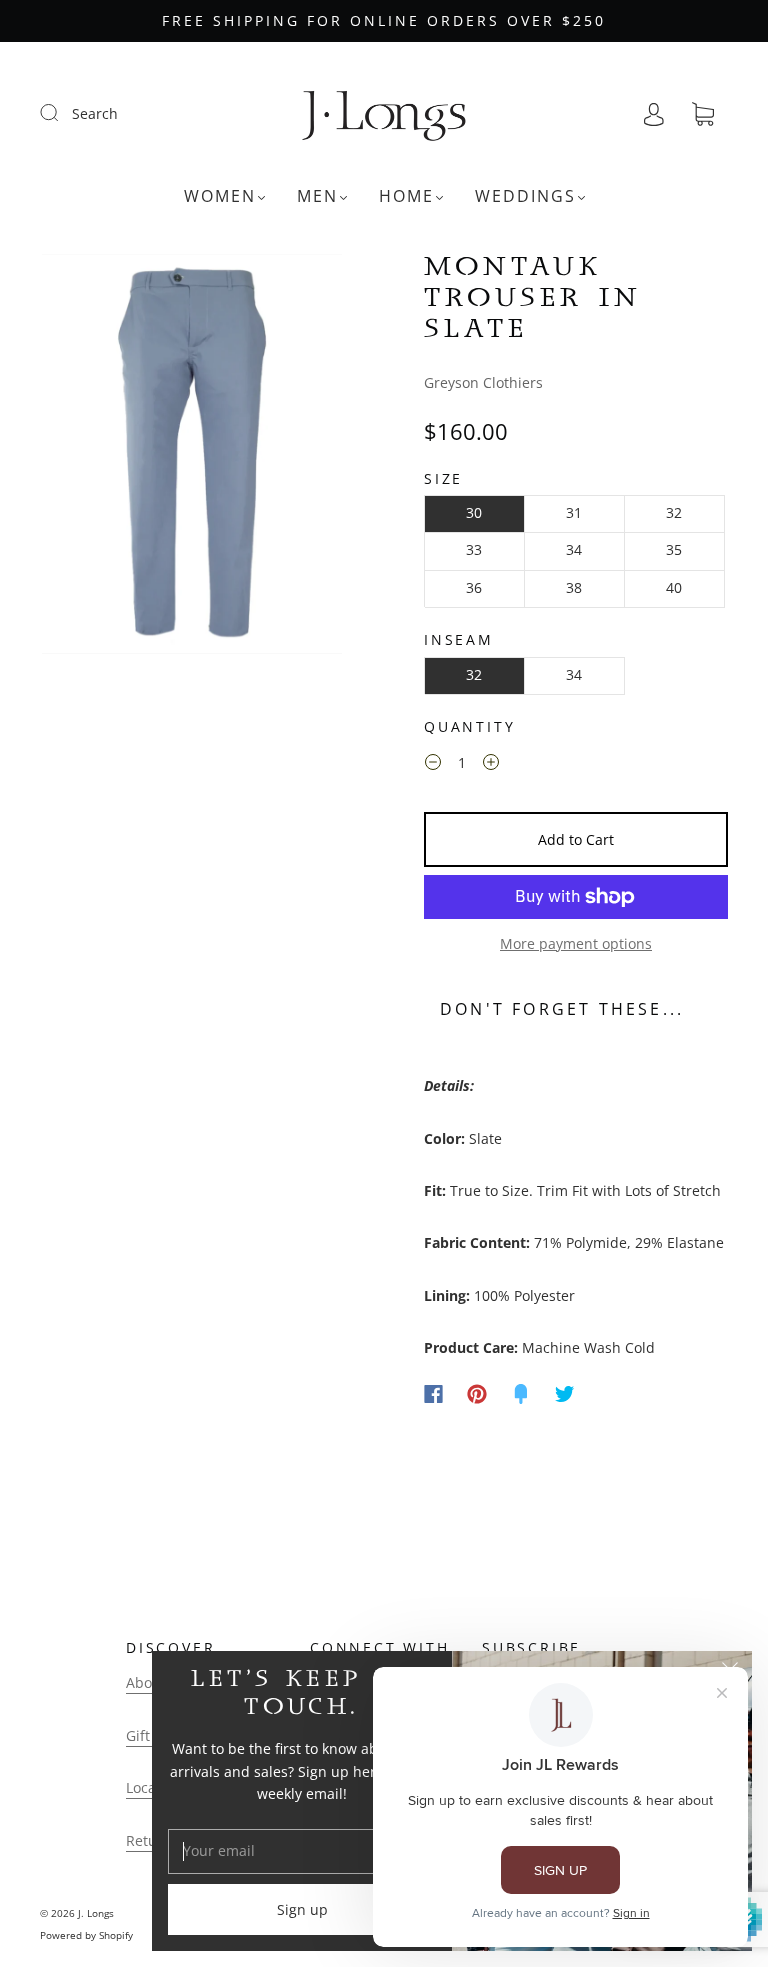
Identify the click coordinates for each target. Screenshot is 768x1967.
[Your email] (302, 1851)
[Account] (654, 113)
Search (95, 113)
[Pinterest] (477, 1394)
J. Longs (96, 1913)
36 (474, 587)
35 (674, 549)
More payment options (576, 943)
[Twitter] (565, 1394)
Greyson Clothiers (483, 382)
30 (474, 512)
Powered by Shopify (86, 1935)
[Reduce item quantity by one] (433, 766)
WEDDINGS (525, 196)
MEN (317, 196)
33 (474, 549)
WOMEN (220, 196)
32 (674, 512)
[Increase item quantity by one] (491, 766)
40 (674, 587)
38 (574, 587)
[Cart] (703, 114)
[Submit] (62, 113)
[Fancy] (521, 1394)
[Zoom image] (192, 458)
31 (574, 512)
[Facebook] (433, 1394)
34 (574, 549)
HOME (406, 196)
